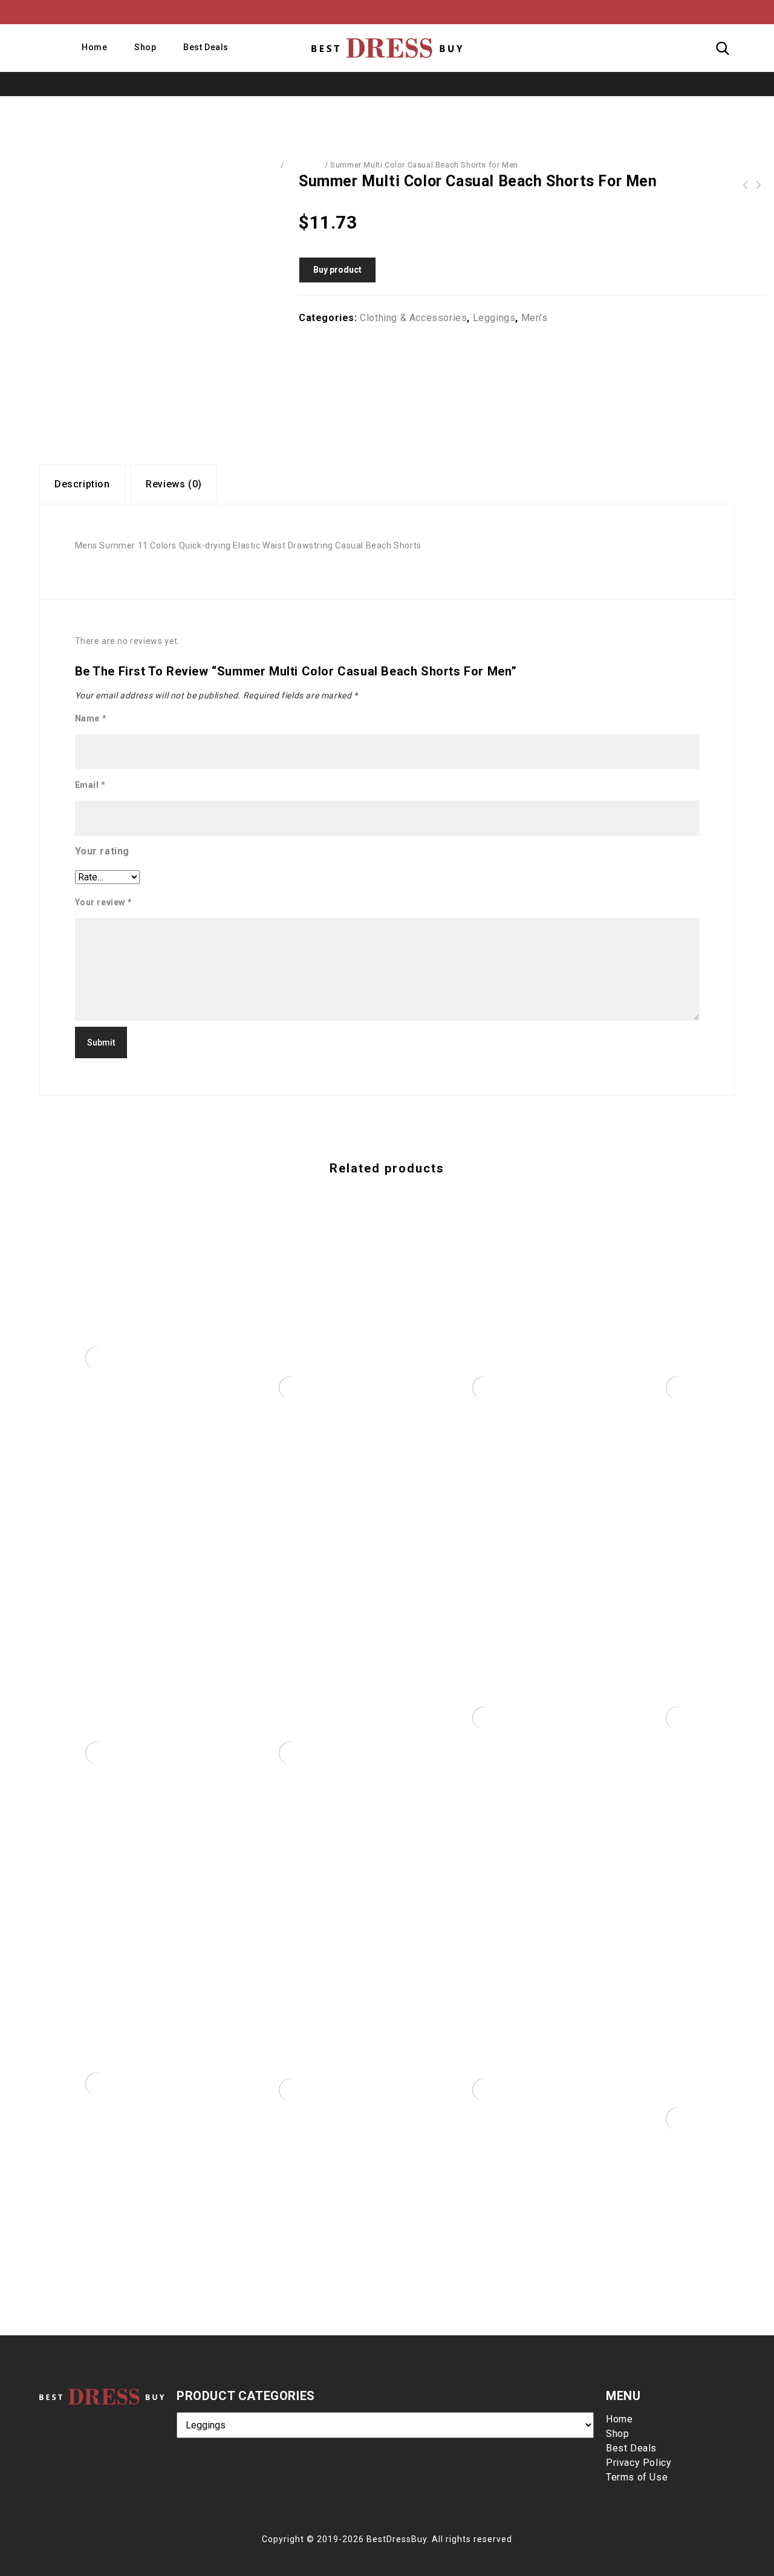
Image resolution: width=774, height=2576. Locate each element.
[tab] (82, 484)
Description (82, 484)
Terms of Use (637, 2477)
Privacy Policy (639, 2463)
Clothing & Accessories (413, 318)
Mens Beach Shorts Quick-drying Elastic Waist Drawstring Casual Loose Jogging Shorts (759, 185)
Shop (145, 47)
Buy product (337, 270)
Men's (535, 318)
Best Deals (206, 47)
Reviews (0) (174, 484)
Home (94, 47)
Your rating (102, 851)
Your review (104, 902)
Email (90, 785)
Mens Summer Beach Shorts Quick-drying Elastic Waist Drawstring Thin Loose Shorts (746, 185)
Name (91, 718)
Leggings (304, 165)
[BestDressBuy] (387, 48)
